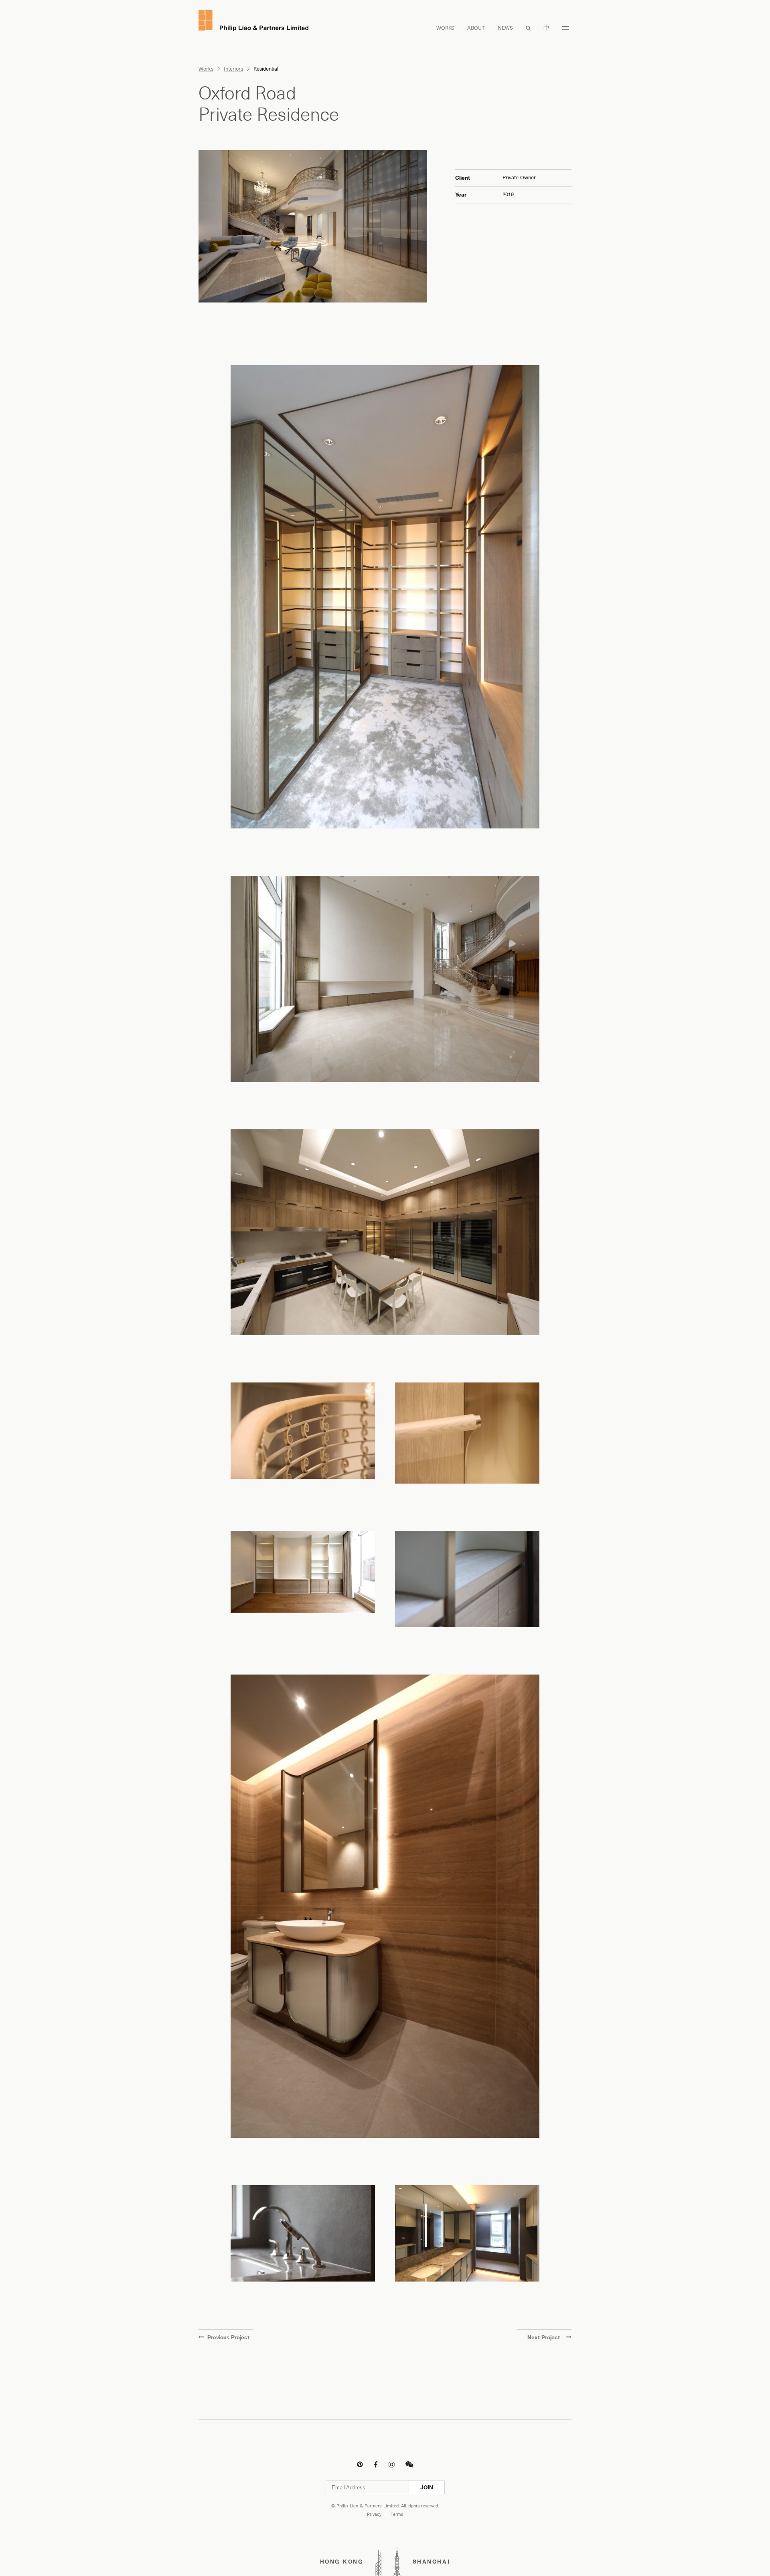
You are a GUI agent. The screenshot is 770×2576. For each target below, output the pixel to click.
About (476, 28)
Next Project (544, 2337)
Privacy (374, 2514)
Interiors (233, 69)
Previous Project (228, 2337)
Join (427, 2487)
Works (445, 28)
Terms (397, 2514)
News (505, 28)
